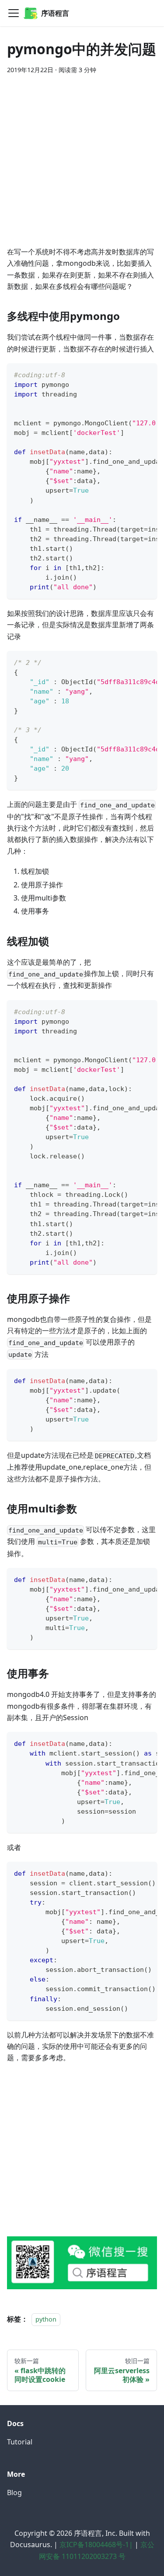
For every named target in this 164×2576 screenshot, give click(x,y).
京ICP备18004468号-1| (96, 2545)
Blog (14, 2493)
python (46, 2319)
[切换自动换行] (130, 374)
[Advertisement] (82, 164)
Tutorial (20, 2442)
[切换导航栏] (14, 13)
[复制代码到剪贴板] (146, 374)
